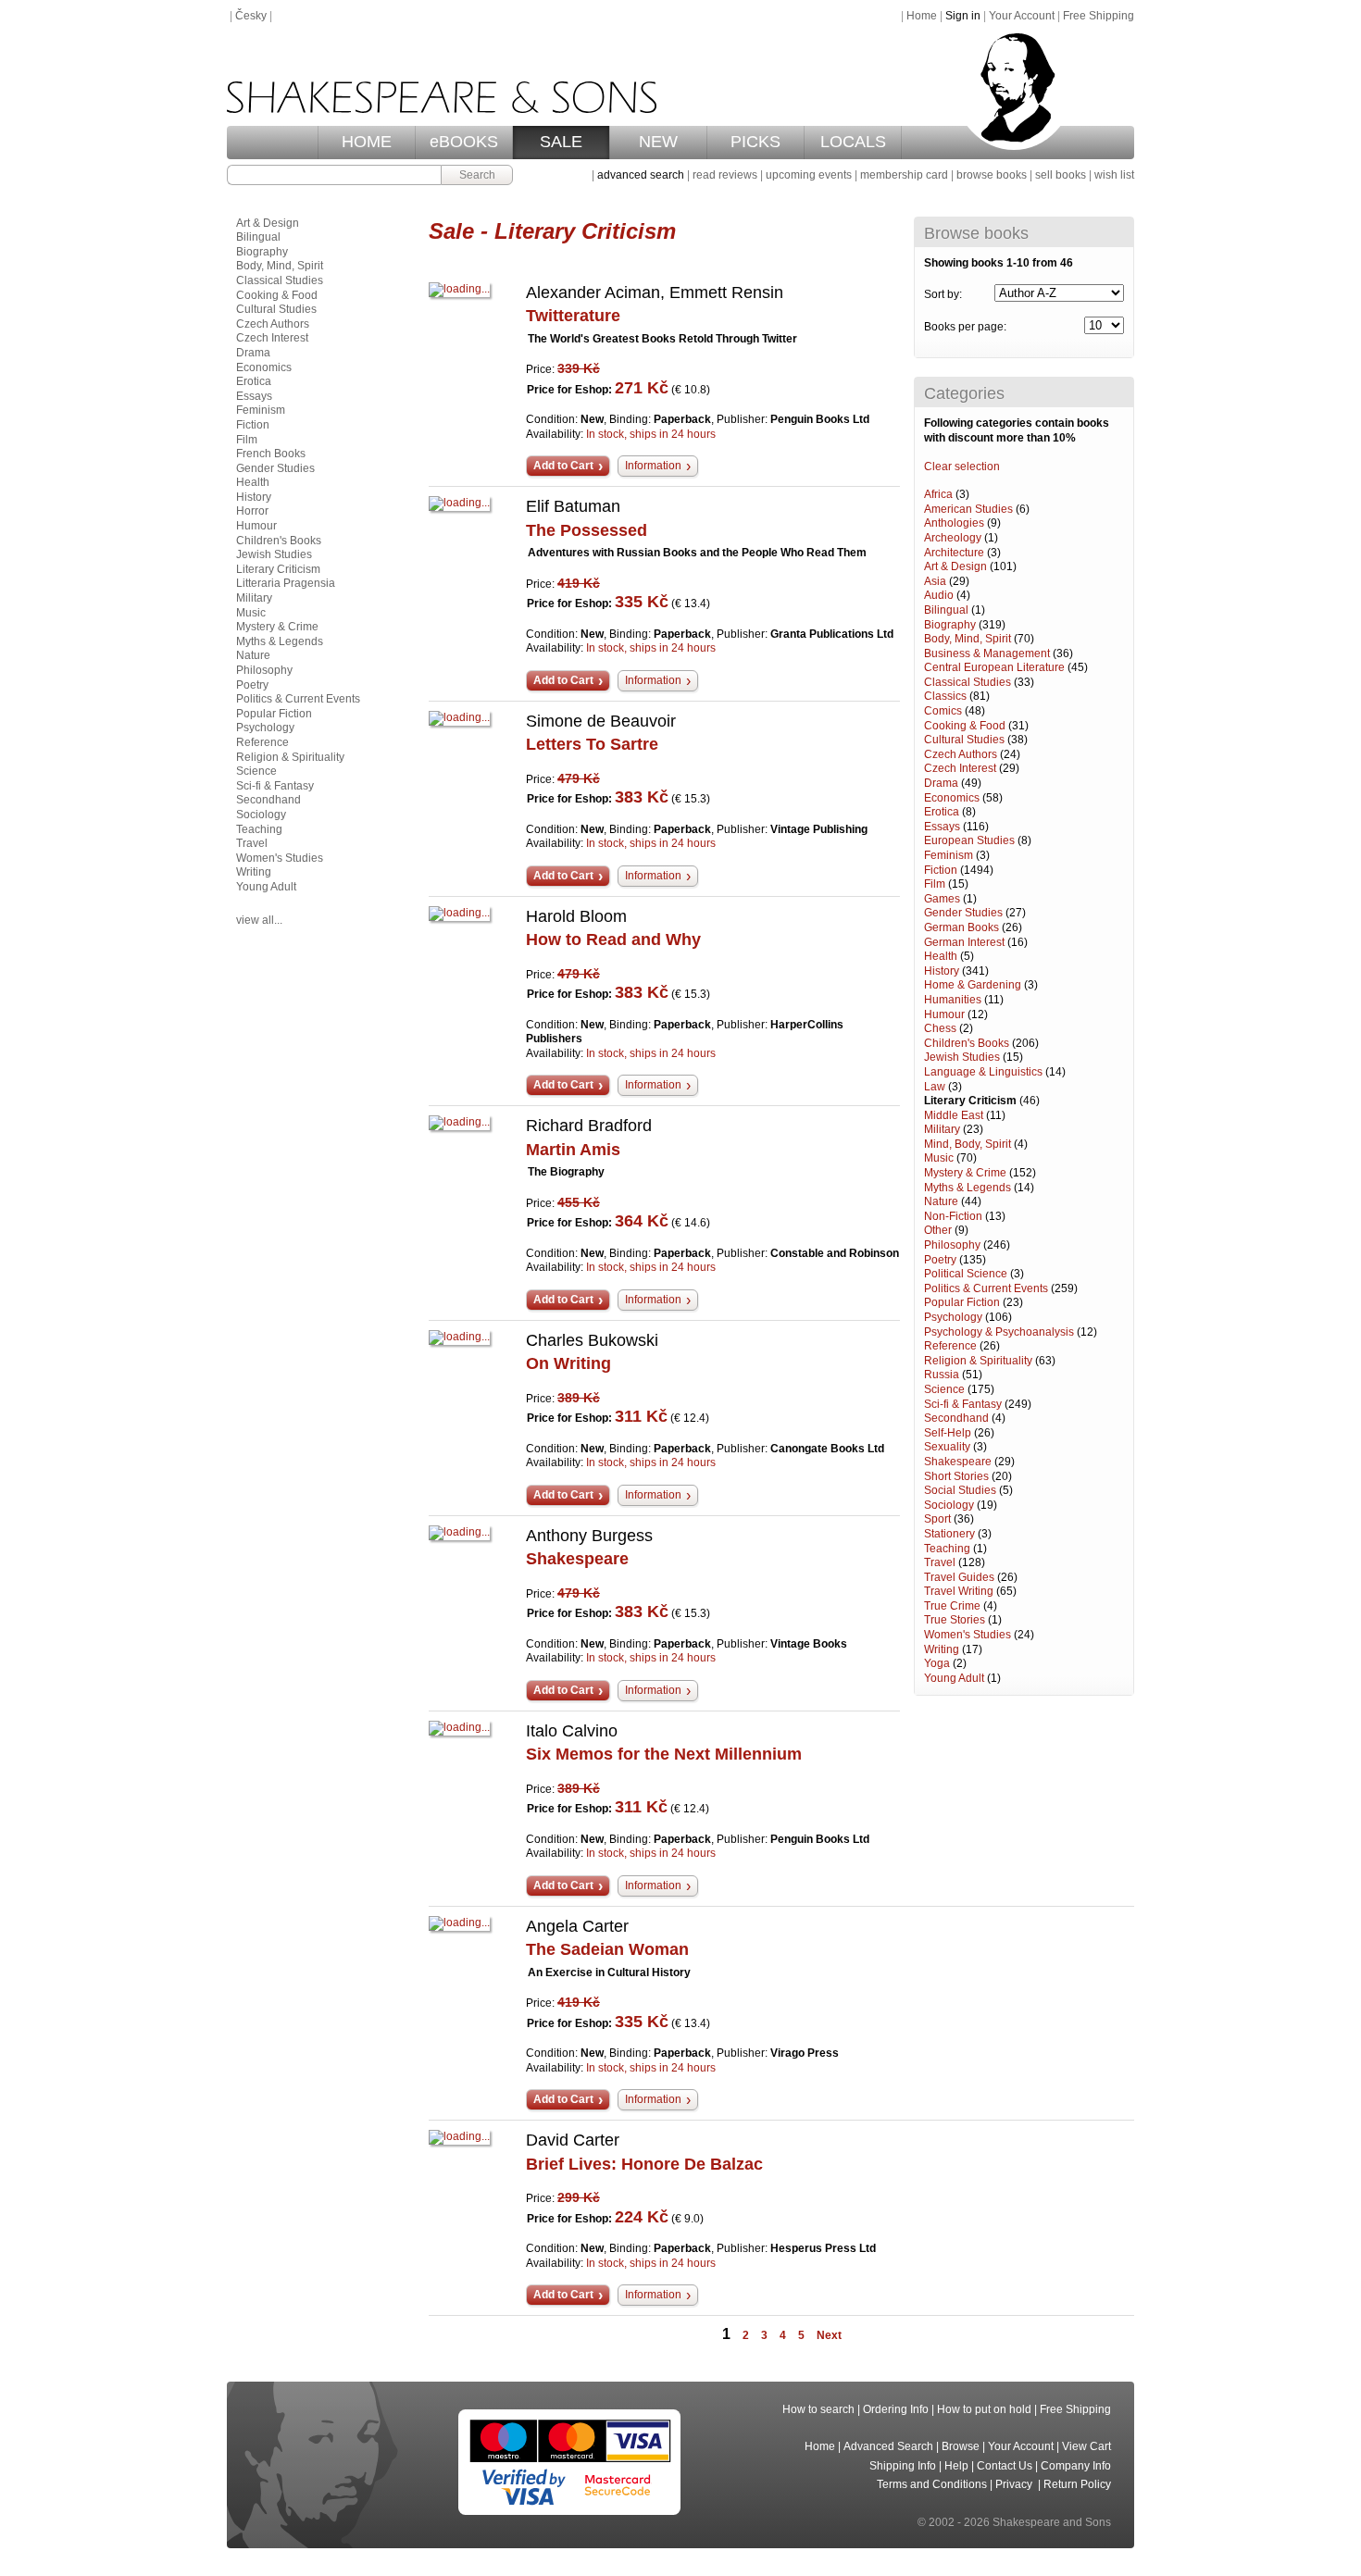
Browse (961, 2446)
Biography (950, 625)
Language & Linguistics (983, 1072)
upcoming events (809, 175)
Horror (252, 511)
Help (956, 2466)
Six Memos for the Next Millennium (664, 1754)
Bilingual (946, 610)
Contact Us (1005, 2466)
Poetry (940, 1260)
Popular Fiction (962, 1302)
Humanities (953, 1000)
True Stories (955, 1620)
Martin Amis (573, 1150)
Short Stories (956, 1476)
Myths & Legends (968, 1188)
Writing (942, 1649)
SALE (561, 142)
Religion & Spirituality (978, 1361)
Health (941, 956)
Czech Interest (960, 768)
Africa (938, 494)
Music (939, 1158)
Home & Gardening (973, 985)
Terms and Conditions (932, 2484)
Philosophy (952, 1245)
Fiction (941, 870)
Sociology (949, 1505)
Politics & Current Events (986, 1288)
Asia (935, 581)
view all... (259, 920)
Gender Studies (963, 913)
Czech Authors (961, 754)
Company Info (1076, 2466)
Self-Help (948, 1433)
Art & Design (955, 566)
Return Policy (1077, 2484)
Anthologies (954, 523)
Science (944, 1389)
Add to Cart (563, 466)
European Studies (969, 840)
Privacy (1015, 2484)
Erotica (942, 812)
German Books (961, 927)
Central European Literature (994, 667)
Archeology (953, 538)
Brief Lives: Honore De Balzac (644, 2164)
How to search (818, 2409)
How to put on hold (984, 2409)
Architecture (954, 553)
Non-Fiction (953, 1216)
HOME (367, 142)
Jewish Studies (962, 1057)
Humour (944, 1014)
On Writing (568, 1363)
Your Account (1022, 16)
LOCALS (853, 142)
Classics (945, 696)
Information (653, 466)
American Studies (968, 509)
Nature (941, 1201)
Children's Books (967, 1043)
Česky (251, 16)
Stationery (949, 1534)
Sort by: (943, 294)
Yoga (937, 1663)
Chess (940, 1028)
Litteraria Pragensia (286, 583)
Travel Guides (959, 1577)
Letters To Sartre (592, 744)
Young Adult (954, 1678)
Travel (940, 1562)
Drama (941, 783)
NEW (658, 142)
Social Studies (960, 1490)
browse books (992, 175)
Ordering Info (896, 2409)
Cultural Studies (964, 740)
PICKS (755, 142)
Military (942, 1129)
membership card (904, 175)
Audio (939, 595)
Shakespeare (958, 1462)
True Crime (952, 1606)
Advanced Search (888, 2446)
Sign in (963, 16)
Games (942, 899)
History (942, 971)
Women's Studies (968, 1635)
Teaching (947, 1549)
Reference (950, 1346)
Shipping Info (903, 2466)
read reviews (725, 175)
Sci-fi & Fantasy (963, 1404)
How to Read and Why (613, 940)
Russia (942, 1375)
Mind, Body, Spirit (968, 1144)
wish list (1114, 175)
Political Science (966, 1274)
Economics (952, 798)
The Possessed (587, 530)
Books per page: (965, 327)
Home (922, 16)
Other (938, 1230)
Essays (942, 827)
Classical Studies (968, 682)
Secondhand (956, 1418)
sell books (1061, 175)
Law (935, 1087)
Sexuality (947, 1447)
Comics (943, 711)
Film (935, 884)
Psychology (953, 1317)
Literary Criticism (970, 1101)
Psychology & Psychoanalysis (999, 1332)
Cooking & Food (965, 726)
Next (829, 2335)
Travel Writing (959, 1591)
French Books (271, 454)
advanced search (641, 175)
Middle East (954, 1115)
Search (477, 175)
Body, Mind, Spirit (968, 639)
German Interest (964, 942)
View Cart (1086, 2446)
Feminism (949, 855)
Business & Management (987, 653)
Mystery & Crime (965, 1173)
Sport (937, 1519)
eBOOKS (464, 142)
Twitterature (573, 316)
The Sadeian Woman (607, 1949)
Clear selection (962, 467)
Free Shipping (1099, 16)
